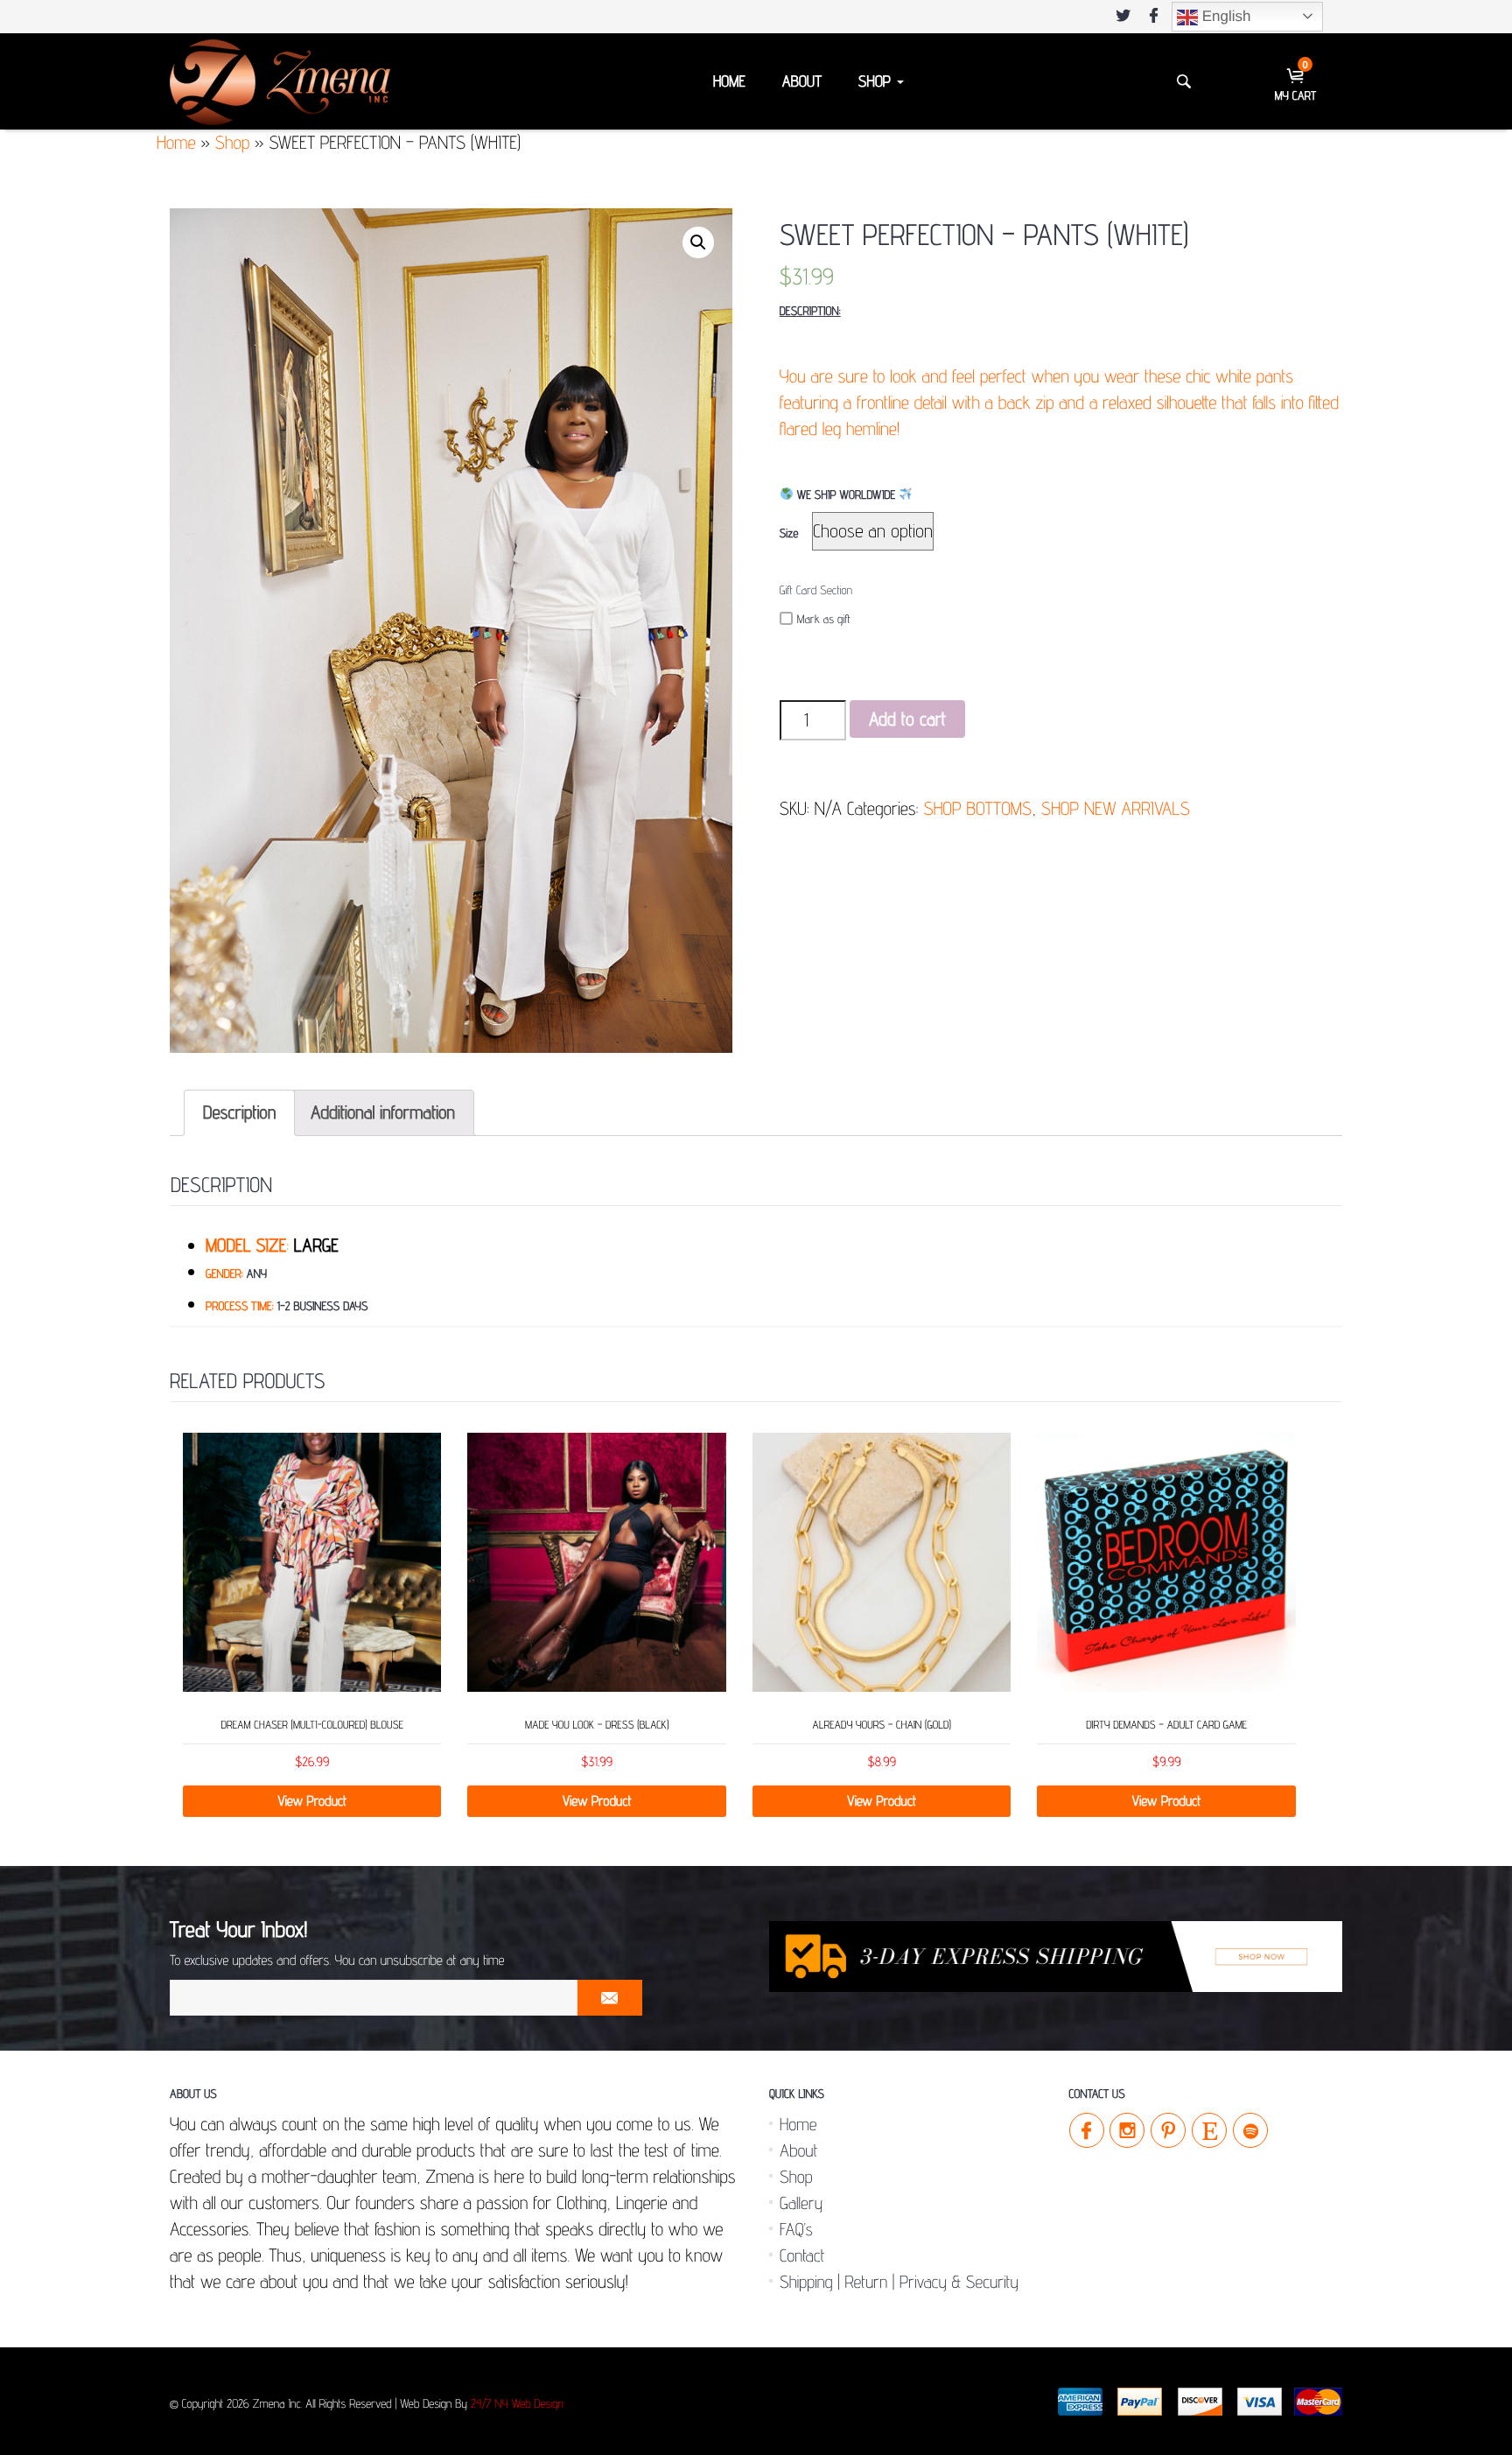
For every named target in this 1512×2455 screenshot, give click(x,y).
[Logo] (280, 81)
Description (239, 1112)
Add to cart (907, 719)
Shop (877, 82)
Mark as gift (824, 620)
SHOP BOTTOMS (977, 808)
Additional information (383, 1112)
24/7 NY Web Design (517, 2404)
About (802, 82)
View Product (312, 1801)
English (1224, 16)
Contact (802, 2255)
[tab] (239, 1113)
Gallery (801, 2203)
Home (729, 82)
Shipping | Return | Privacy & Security (899, 2282)
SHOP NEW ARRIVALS (1116, 808)
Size (789, 534)
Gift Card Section (816, 591)
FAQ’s (796, 2229)
